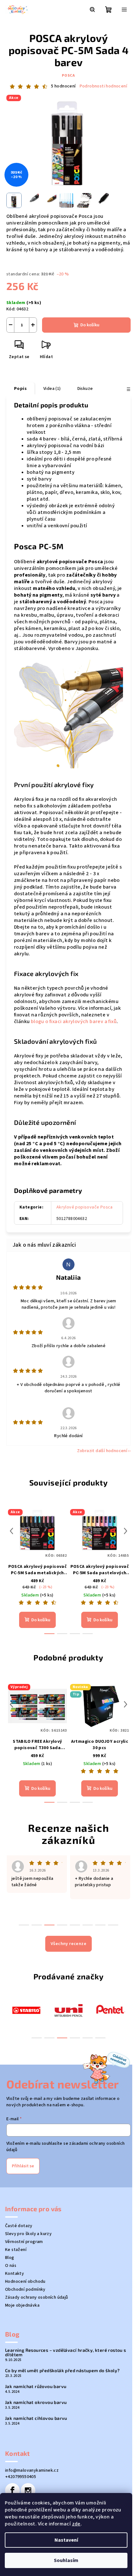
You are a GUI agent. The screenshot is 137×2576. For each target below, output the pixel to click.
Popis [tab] (20, 389)
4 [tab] (75, 2038)
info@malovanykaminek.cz (32, 2470)
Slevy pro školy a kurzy (28, 2234)
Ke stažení (16, 2250)
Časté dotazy (19, 2226)
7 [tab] (100, 1925)
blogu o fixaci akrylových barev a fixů (74, 1021)
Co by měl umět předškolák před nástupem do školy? (62, 2371)
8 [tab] (113, 1925)
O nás (11, 2266)
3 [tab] (62, 2038)
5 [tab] (88, 2038)
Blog (10, 2258)
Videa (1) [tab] (52, 389)
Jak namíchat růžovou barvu (36, 2386)
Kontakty (14, 2274)
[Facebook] (12, 2490)
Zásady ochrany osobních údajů (37, 2297)
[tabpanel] (26, 2010)
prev (11, 1531)
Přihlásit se (23, 2166)
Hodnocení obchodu (25, 2282)
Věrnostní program (24, 2242)
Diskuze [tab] (85, 389)
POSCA (68, 76)
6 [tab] (100, 2038)
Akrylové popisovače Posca (85, 1207)
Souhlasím (66, 2560)
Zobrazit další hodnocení (102, 1451)
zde (76, 2524)
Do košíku (90, 325)
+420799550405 (21, 2477)
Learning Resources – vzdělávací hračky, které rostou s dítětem (66, 2352)
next (126, 1531)
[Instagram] (28, 2490)
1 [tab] (37, 2038)
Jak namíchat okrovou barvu (36, 2402)
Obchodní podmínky (25, 2289)
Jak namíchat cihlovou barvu (36, 2418)
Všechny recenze (68, 1944)
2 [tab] (49, 2038)
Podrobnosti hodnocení (103, 86)
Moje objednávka (22, 2305)
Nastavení (66, 2540)
